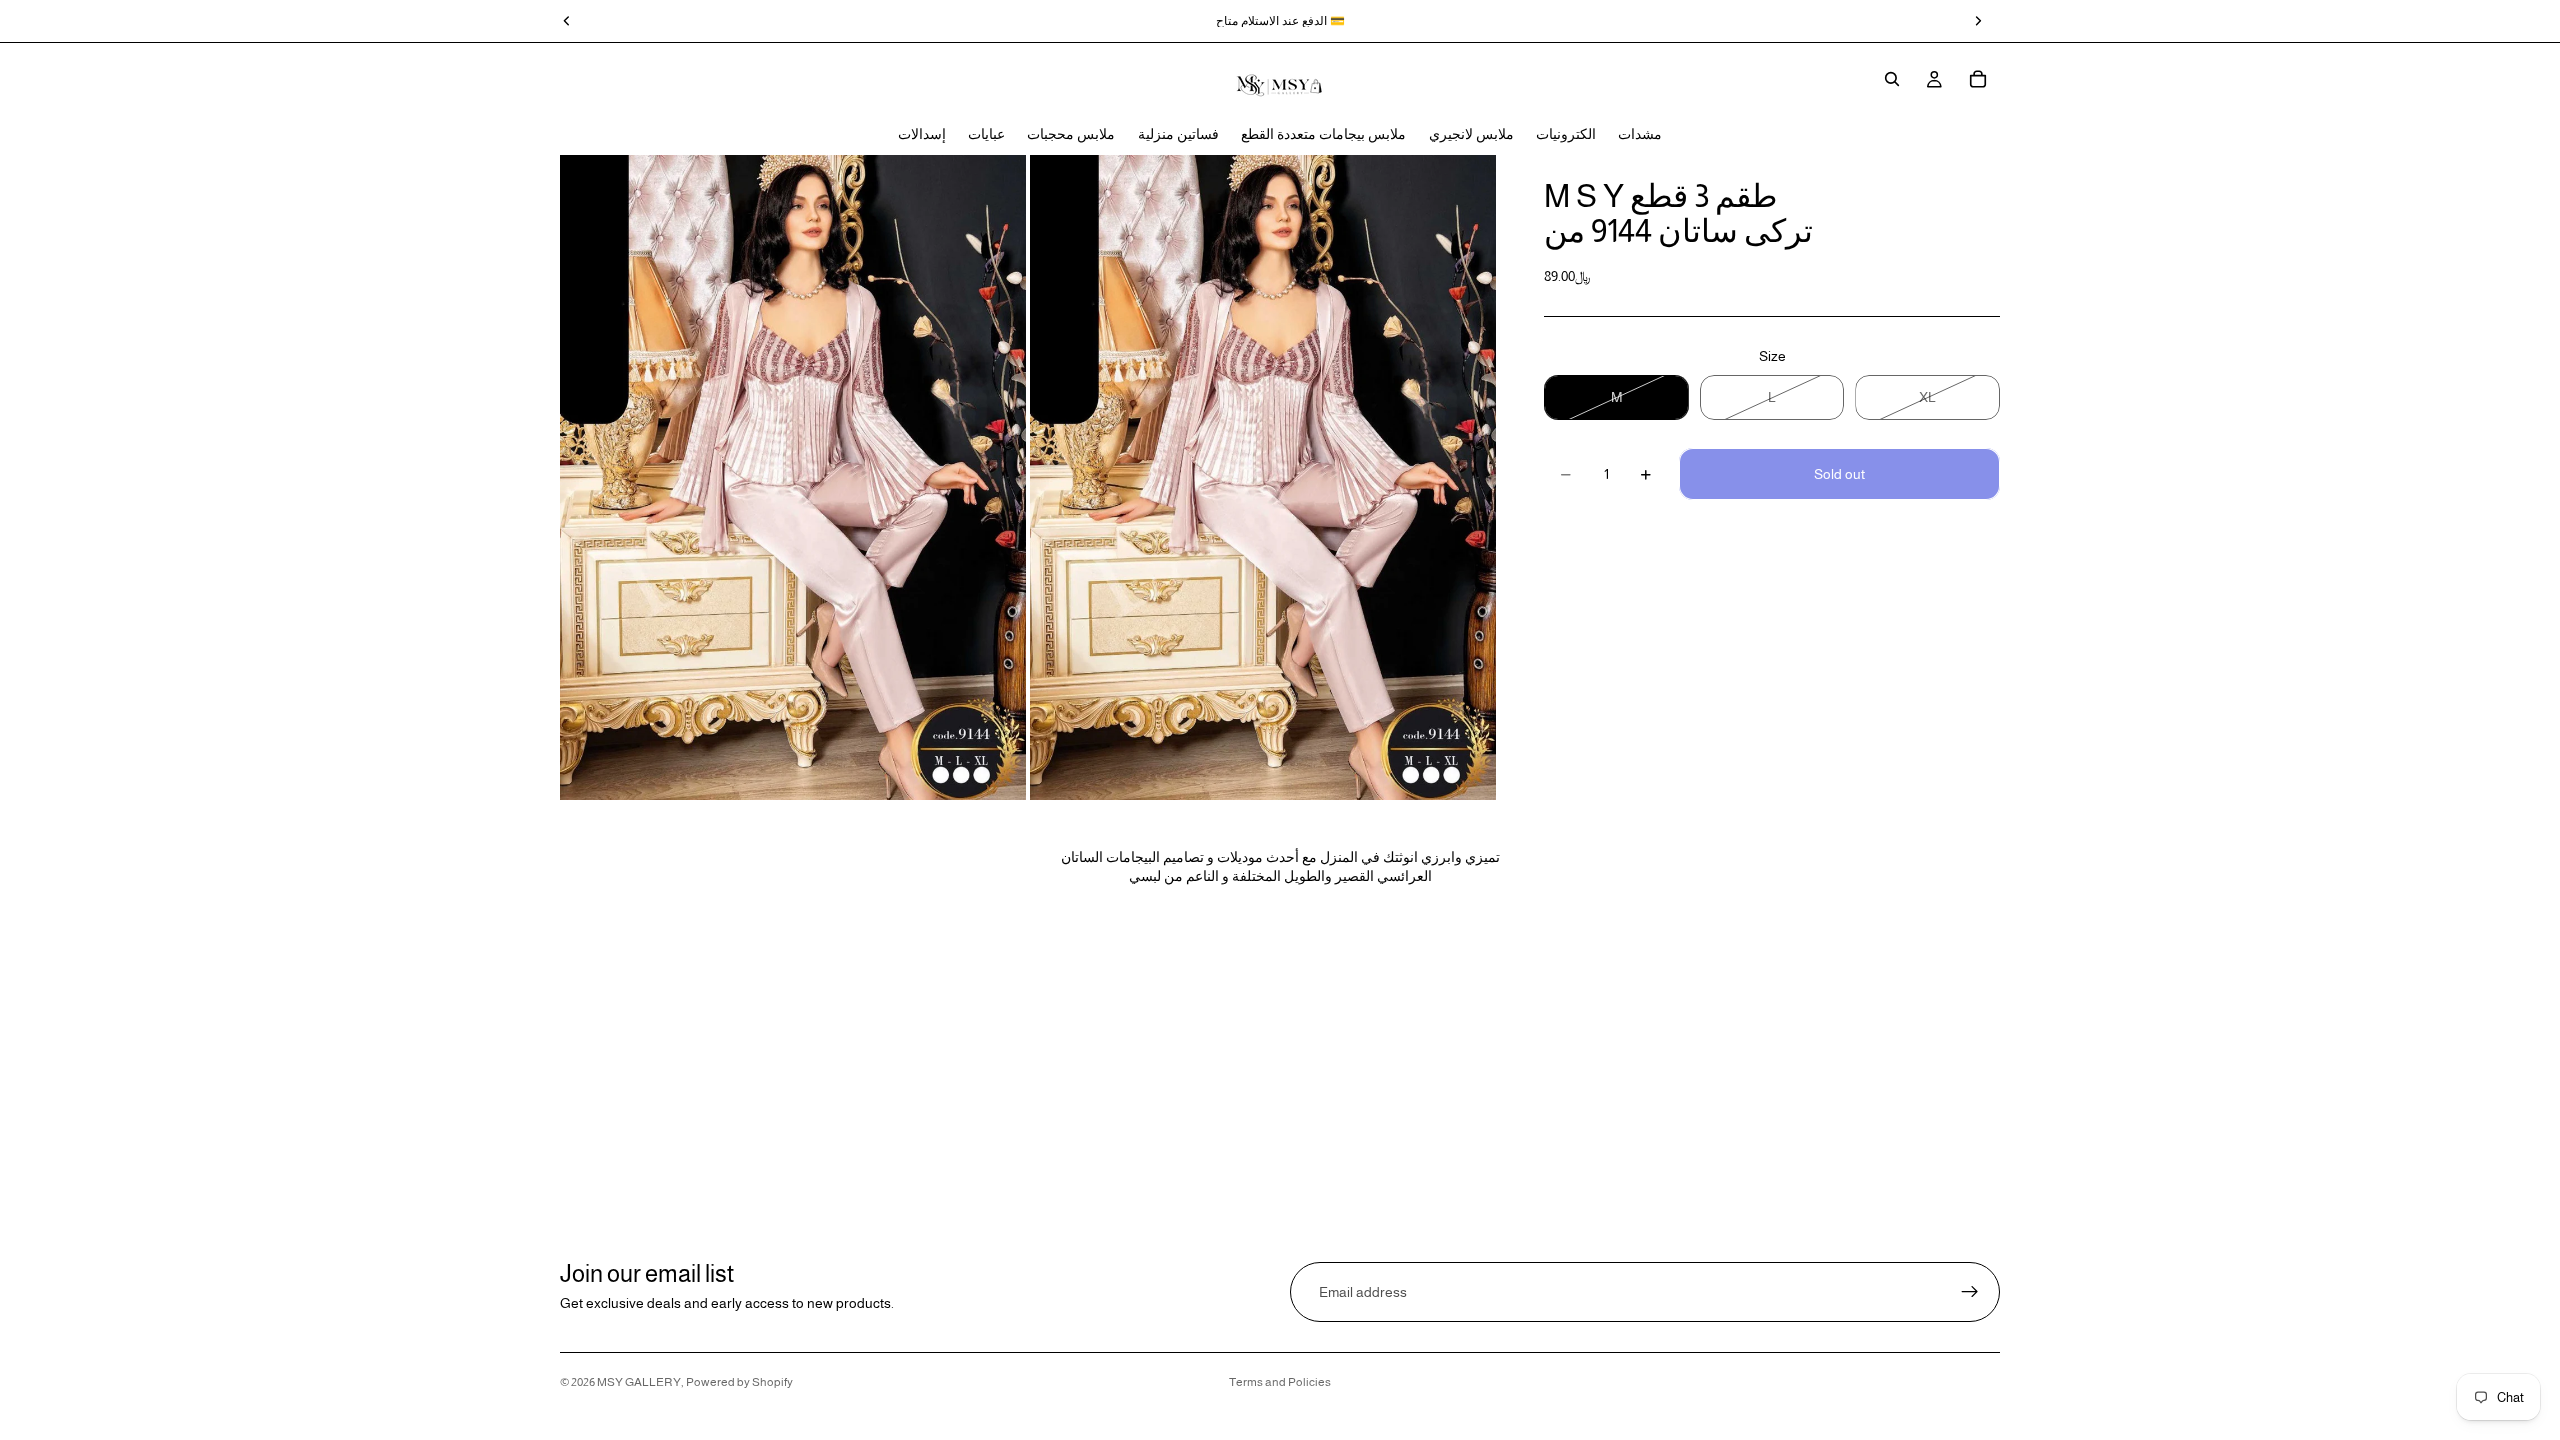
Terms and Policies (1280, 1382)
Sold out (1839, 474)
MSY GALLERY (639, 1382)
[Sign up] (1970, 1292)
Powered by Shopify (739, 1382)
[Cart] (1978, 79)
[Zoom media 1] (793, 477)
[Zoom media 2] (1263, 477)
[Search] (1892, 79)
